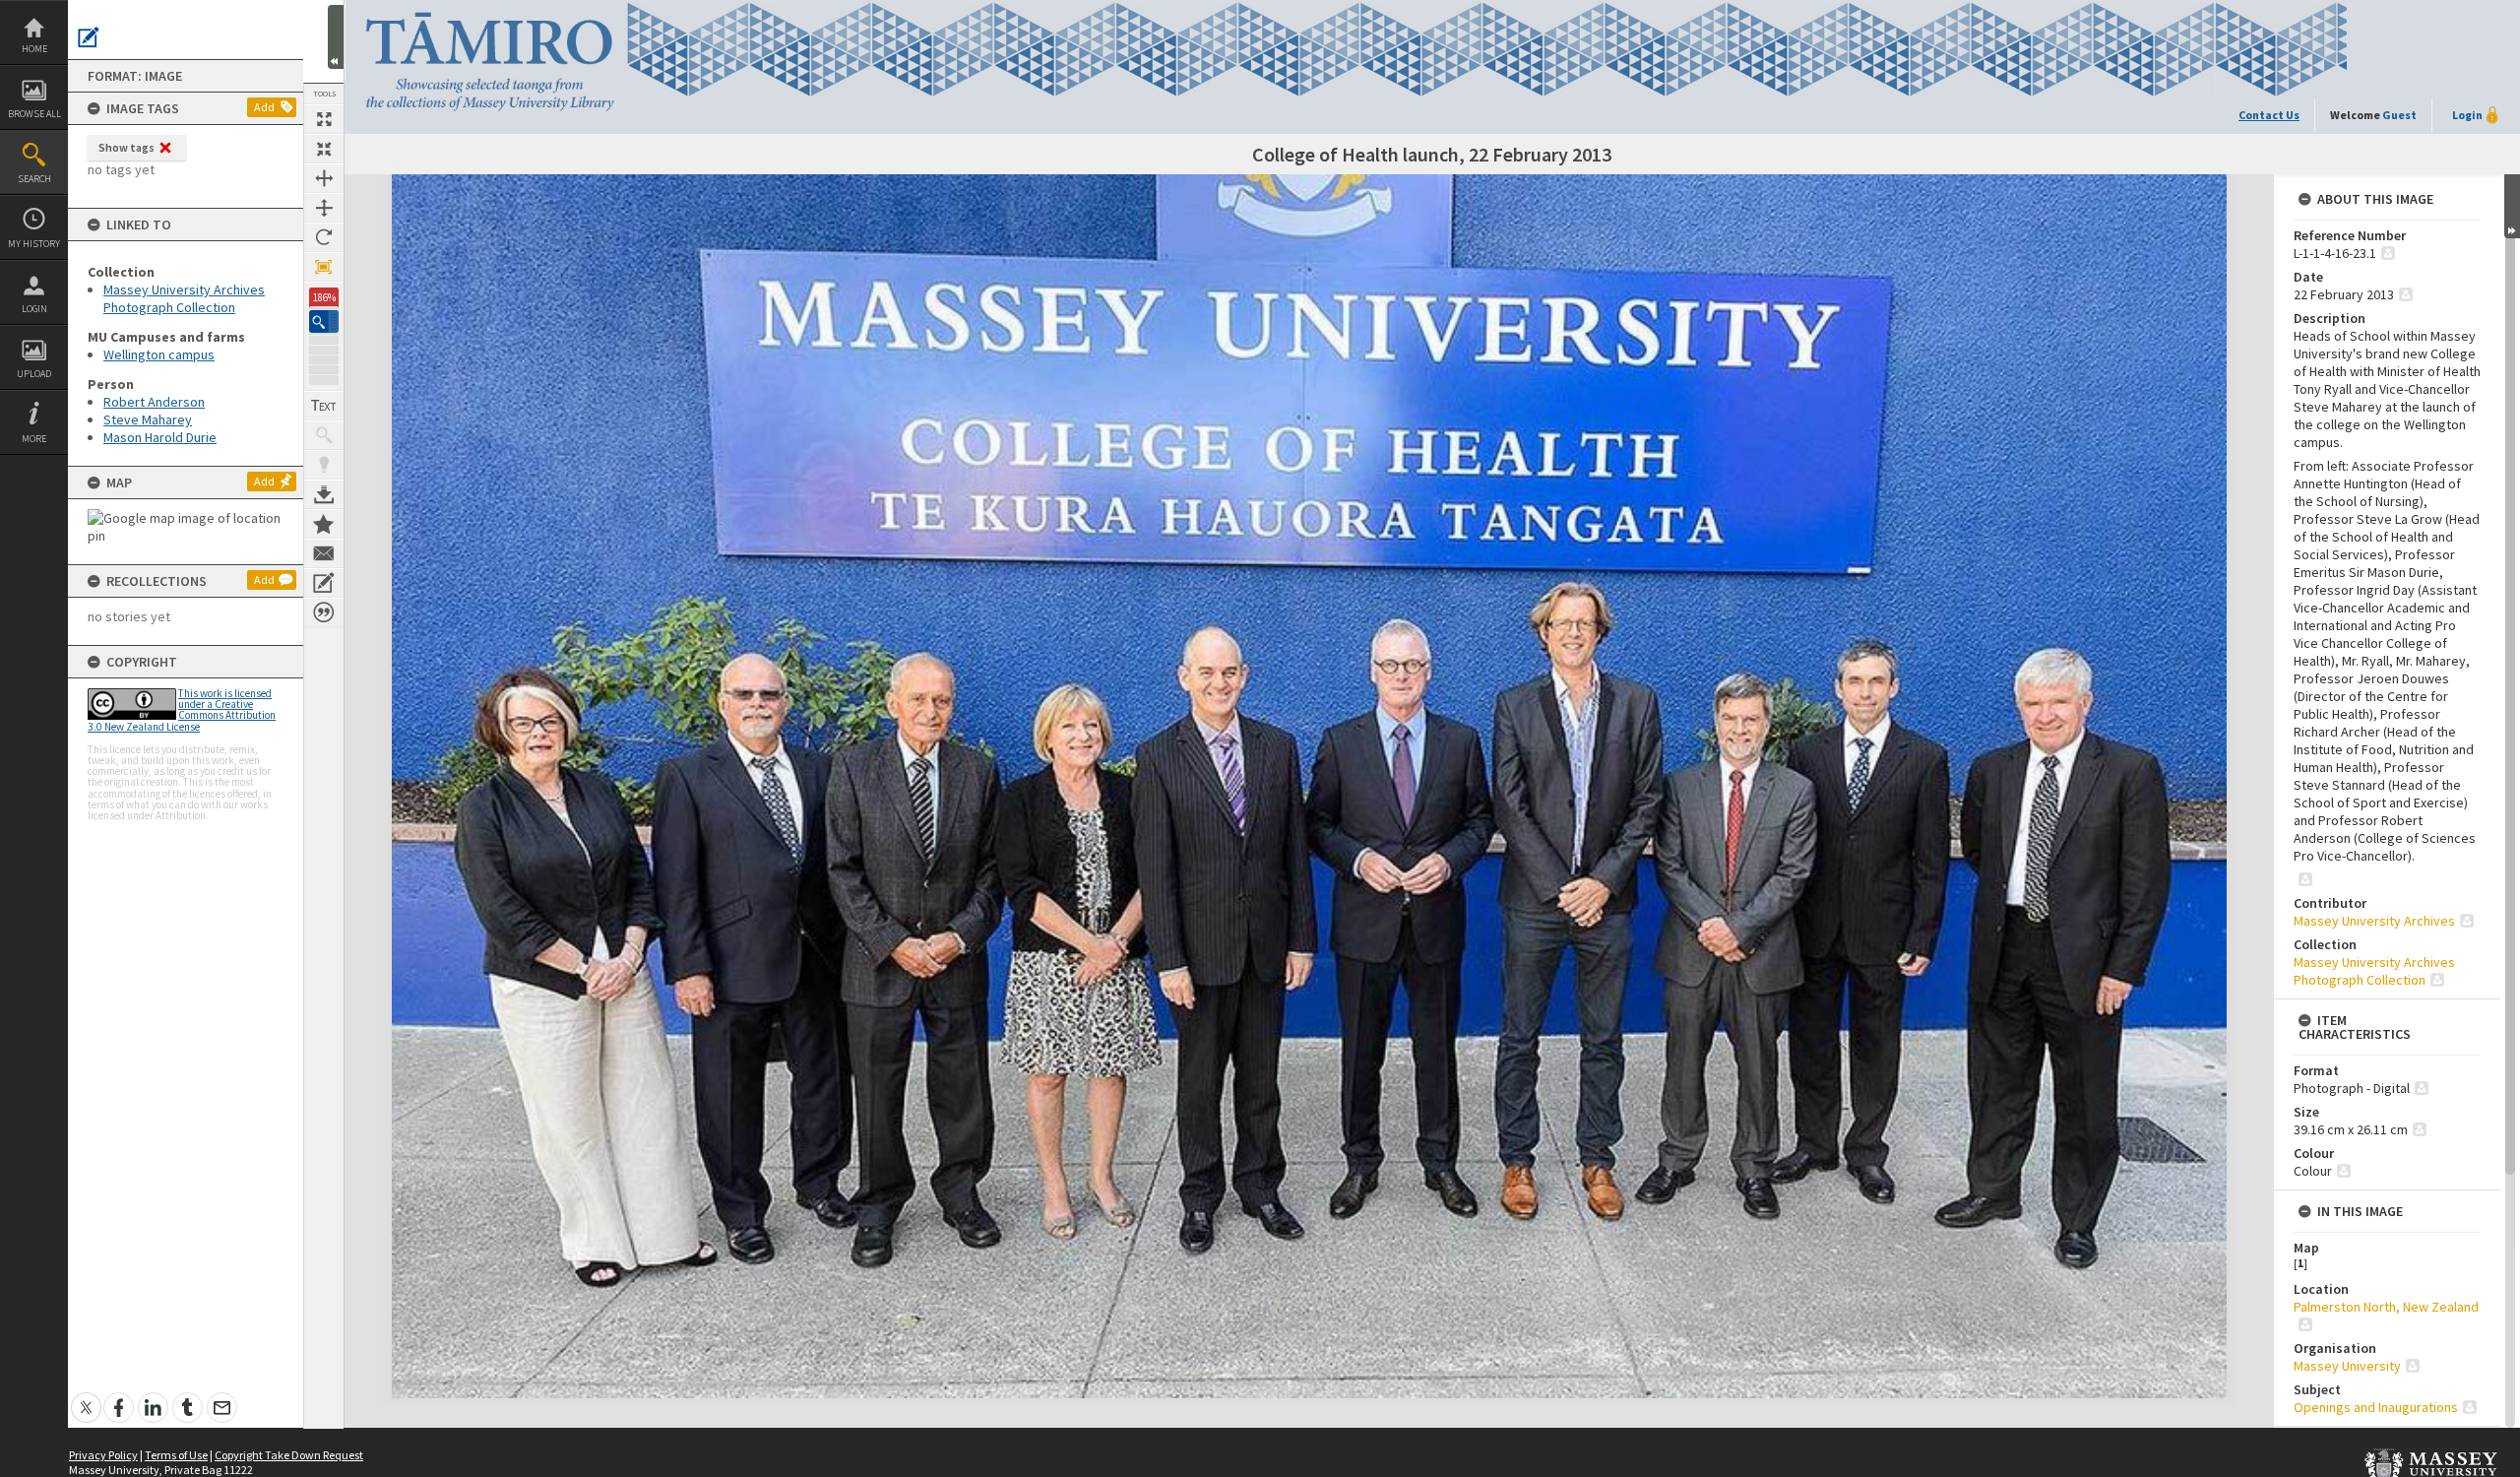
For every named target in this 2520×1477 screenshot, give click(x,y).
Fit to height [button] (324, 208)
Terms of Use (176, 1455)
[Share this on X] (86, 1397)
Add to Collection (324, 524)
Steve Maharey (148, 419)
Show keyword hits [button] (324, 435)
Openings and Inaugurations (2376, 1407)
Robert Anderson (154, 402)
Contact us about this (324, 553)
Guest (2399, 115)
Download (324, 494)
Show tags (126, 147)
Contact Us (2269, 115)
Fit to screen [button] (324, 149)
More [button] (34, 439)
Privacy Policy (103, 1455)
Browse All (34, 114)
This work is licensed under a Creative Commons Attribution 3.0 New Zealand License (182, 710)
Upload (34, 374)
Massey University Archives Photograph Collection (184, 298)
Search (34, 179)
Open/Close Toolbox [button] (336, 37)
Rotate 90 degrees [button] (324, 237)
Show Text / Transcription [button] (324, 406)
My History (34, 244)
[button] (324, 321)
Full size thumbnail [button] (324, 119)
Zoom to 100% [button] (324, 267)
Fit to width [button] (324, 178)
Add (264, 107)
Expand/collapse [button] (2512, 206)
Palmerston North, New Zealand (2386, 1307)
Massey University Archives (2374, 921)
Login (34, 309)
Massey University (2347, 1366)
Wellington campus (159, 354)
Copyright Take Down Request (289, 1455)
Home (34, 49)
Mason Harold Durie (160, 437)
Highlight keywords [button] (324, 465)
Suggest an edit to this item (89, 37)
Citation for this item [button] (324, 612)
